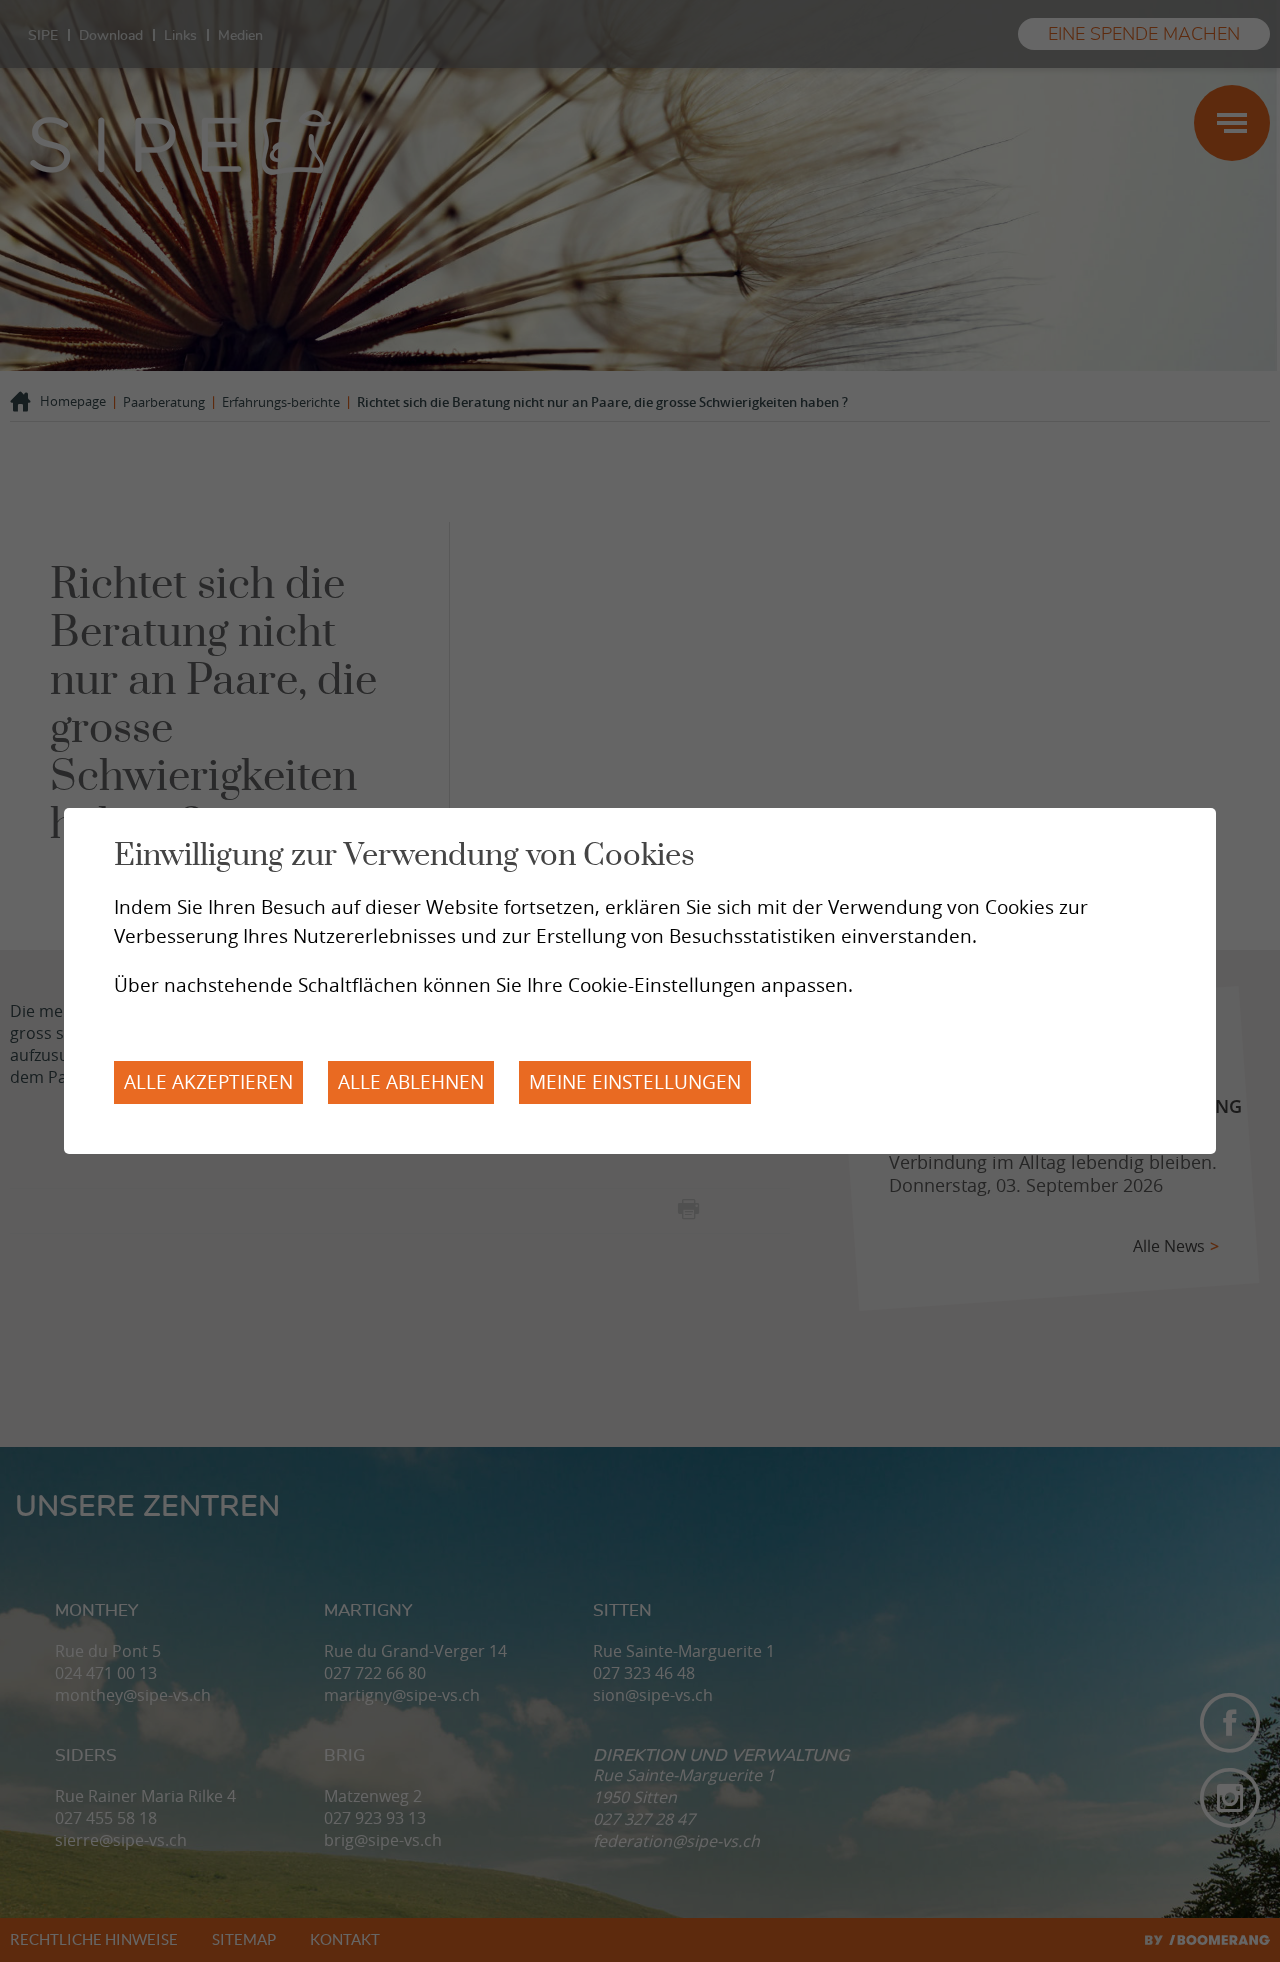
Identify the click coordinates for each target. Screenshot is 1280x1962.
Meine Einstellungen (635, 1082)
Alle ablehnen (411, 1082)
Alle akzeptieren (208, 1082)
